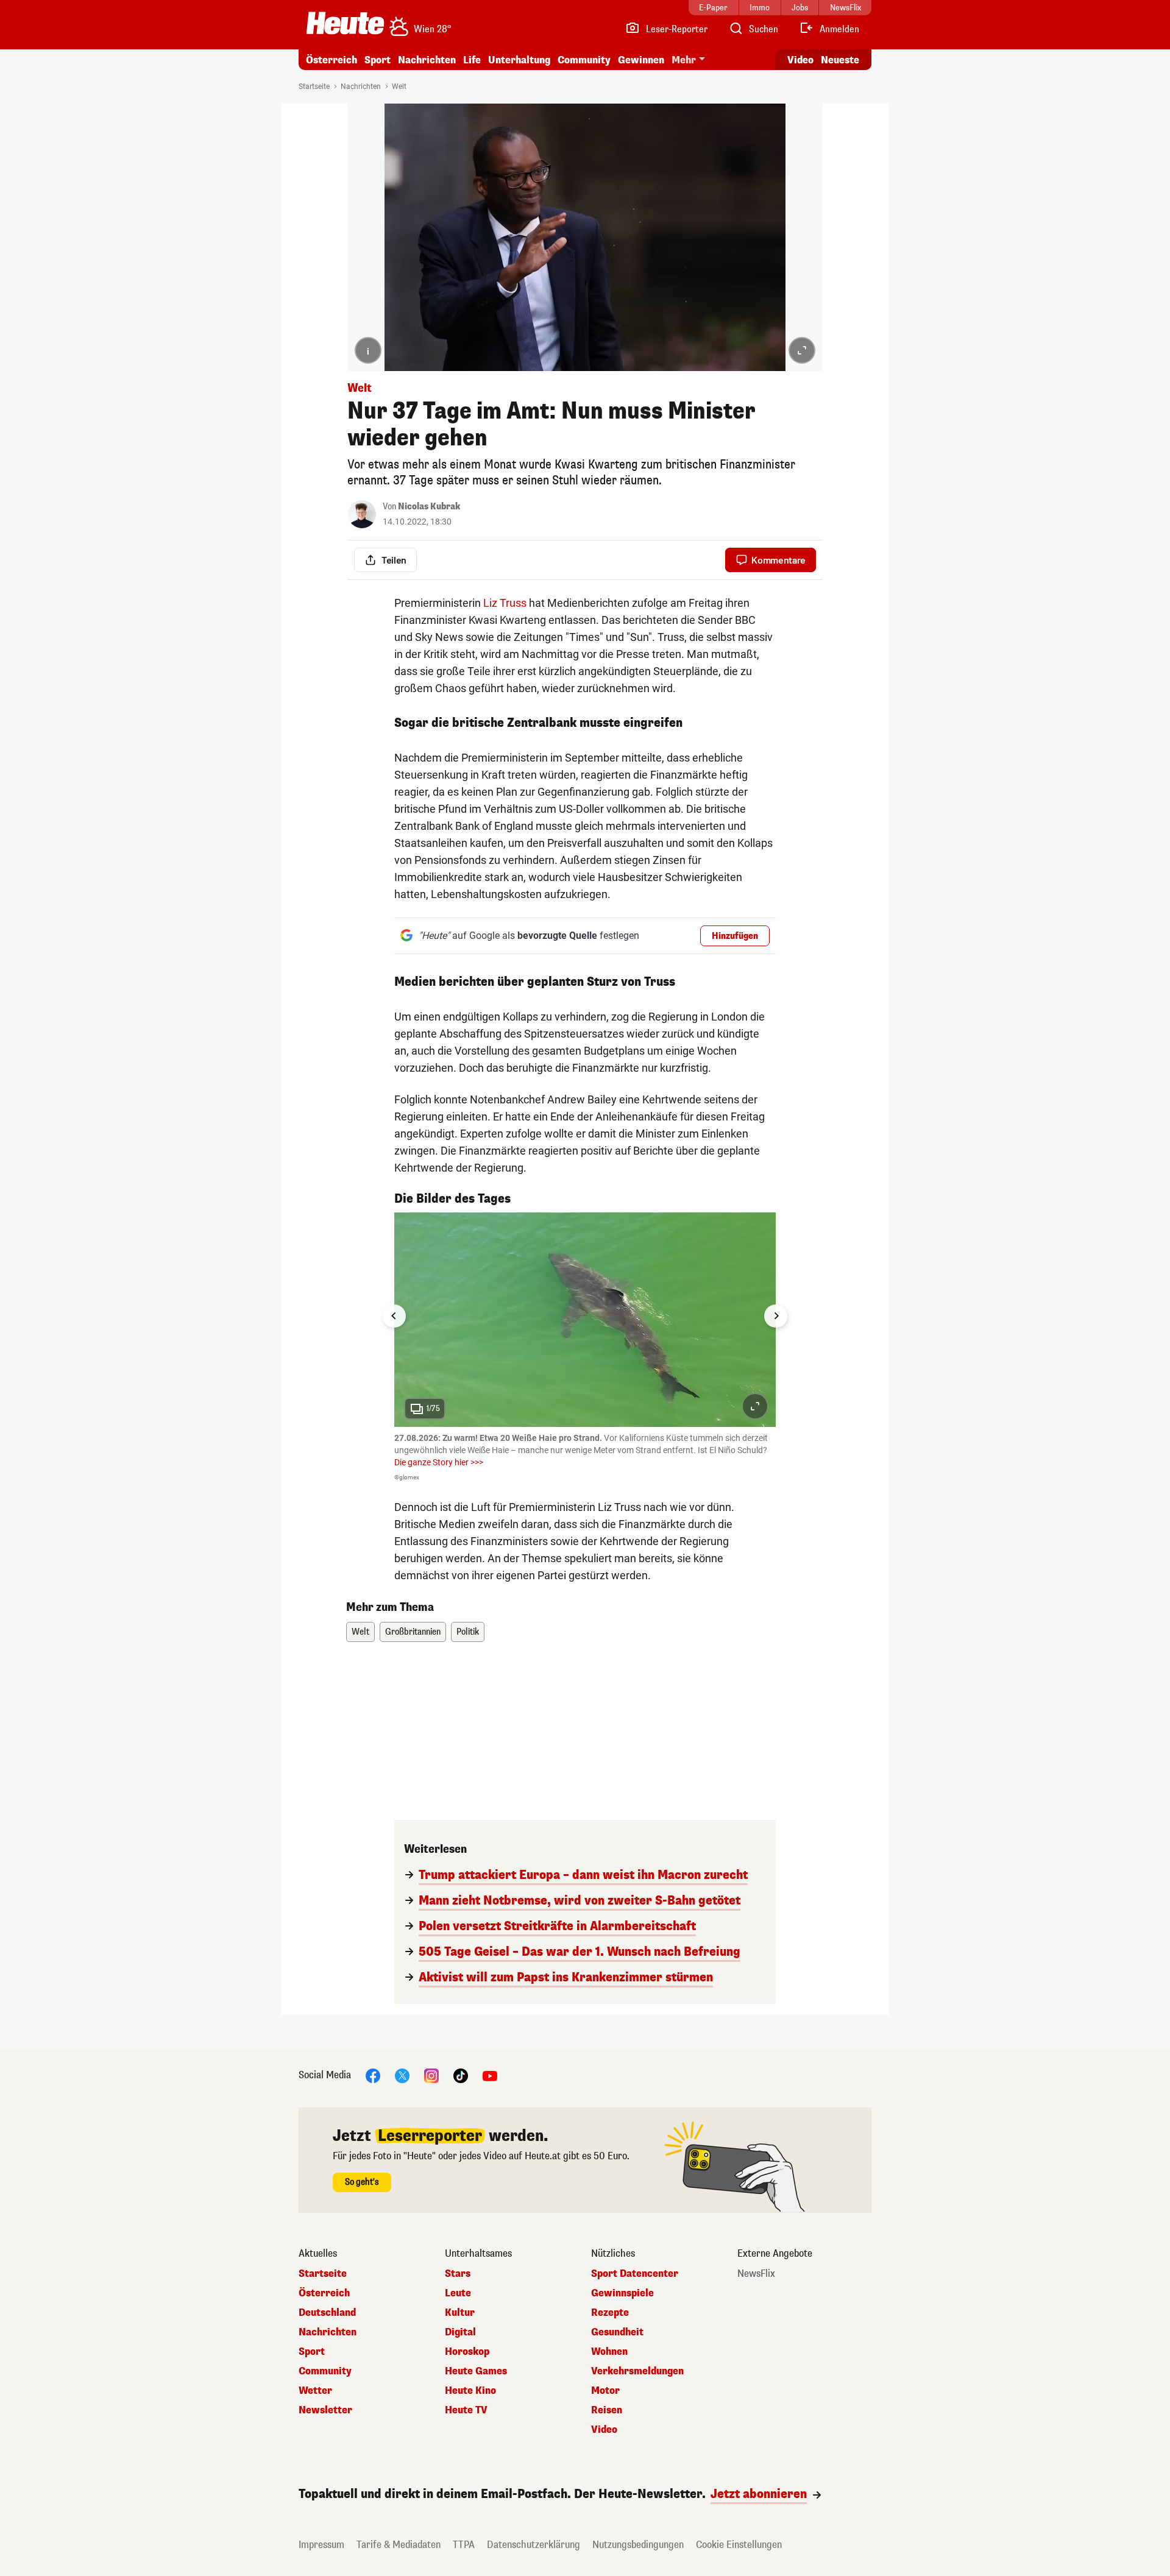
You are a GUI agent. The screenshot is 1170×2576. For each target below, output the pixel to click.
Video (800, 60)
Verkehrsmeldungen (637, 2371)
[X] (402, 2075)
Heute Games (476, 2371)
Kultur (460, 2313)
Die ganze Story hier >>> (439, 1462)
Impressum (321, 2545)
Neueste (840, 60)
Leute (458, 2293)
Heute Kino (470, 2391)
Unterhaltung (519, 60)
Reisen (607, 2410)
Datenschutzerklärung (534, 2545)
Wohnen (609, 2352)
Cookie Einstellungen (739, 2545)
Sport (378, 60)
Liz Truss (505, 603)
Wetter (315, 2391)
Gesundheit (617, 2332)
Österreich (331, 60)
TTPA (464, 2545)
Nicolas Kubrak (429, 507)
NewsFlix (756, 2274)
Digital (460, 2332)
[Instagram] (431, 2075)
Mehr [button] (684, 60)
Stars (458, 2274)
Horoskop (467, 2352)
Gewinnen (641, 60)
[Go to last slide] (394, 1316)
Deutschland (327, 2313)
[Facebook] (373, 2075)
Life (472, 60)
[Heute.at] (345, 23)
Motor (605, 2391)
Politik (468, 1632)
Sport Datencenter (635, 2274)
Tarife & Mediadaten (399, 2545)
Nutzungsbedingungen (638, 2545)
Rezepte (610, 2313)
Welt (399, 87)
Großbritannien (413, 1632)
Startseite (314, 87)
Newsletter (325, 2410)
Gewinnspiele (622, 2293)
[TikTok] (461, 2075)
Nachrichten (361, 87)
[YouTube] (490, 2075)
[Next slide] (776, 1316)
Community (584, 60)
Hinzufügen (735, 936)
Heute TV (466, 2410)
